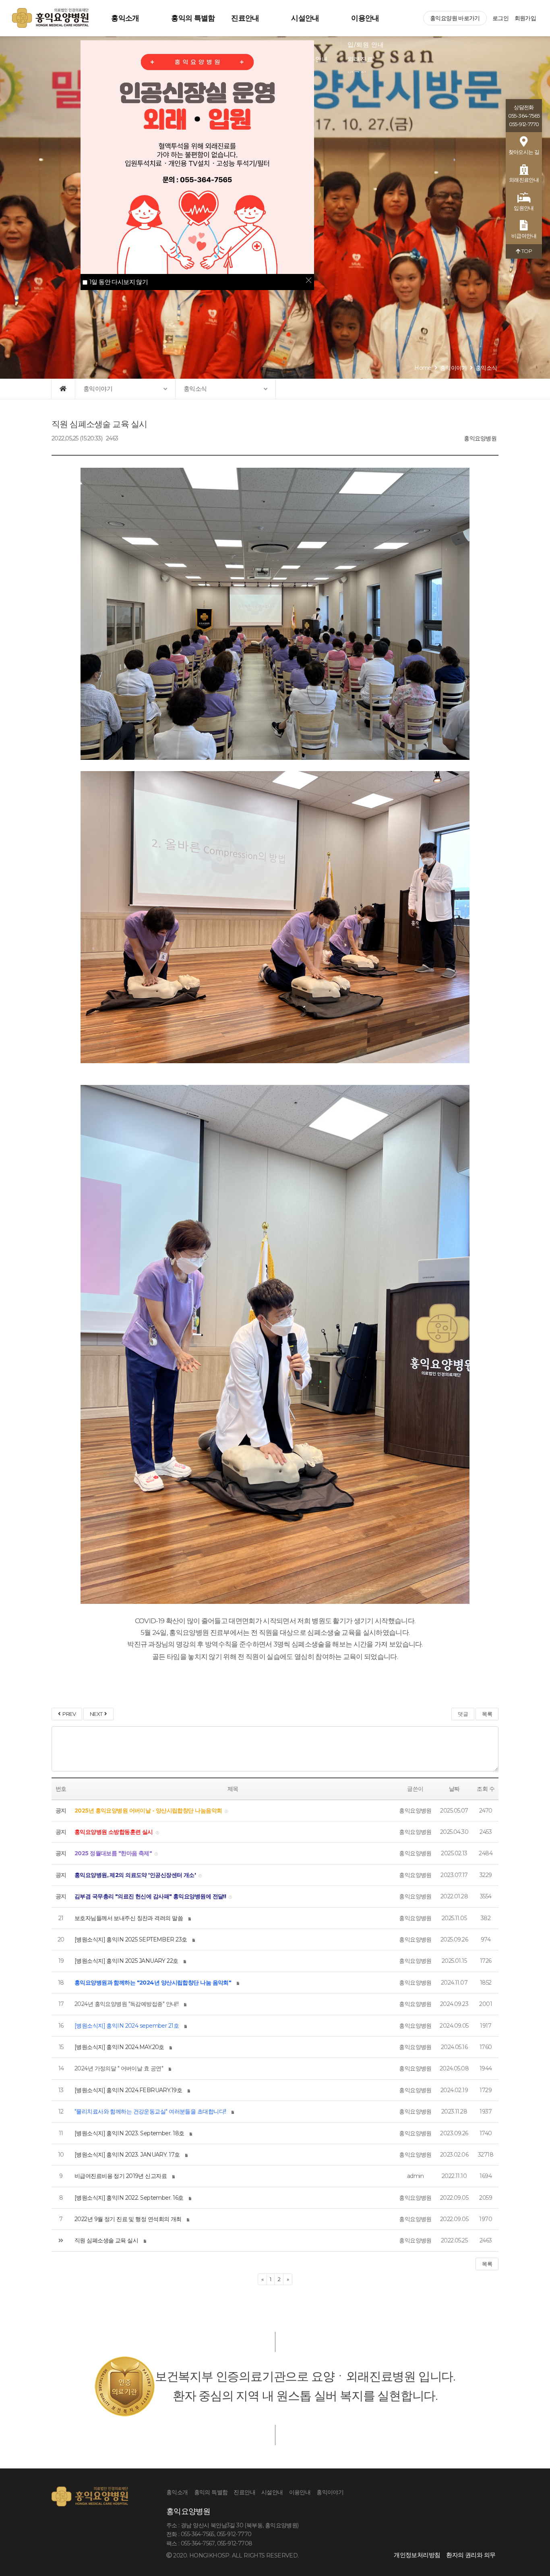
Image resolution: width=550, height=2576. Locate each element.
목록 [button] (487, 2264)
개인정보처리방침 (417, 2555)
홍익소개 (125, 18)
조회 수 (486, 1789)
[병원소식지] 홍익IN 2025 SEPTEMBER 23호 (131, 1939)
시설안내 (305, 18)
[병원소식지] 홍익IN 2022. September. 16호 (129, 2198)
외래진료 (360, 59)
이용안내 (365, 18)
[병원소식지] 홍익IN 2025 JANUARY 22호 (126, 1961)
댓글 (463, 1714)
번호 (61, 1789)
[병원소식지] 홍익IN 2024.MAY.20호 (119, 2047)
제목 (233, 1789)
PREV (68, 1714)
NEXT (97, 1714)
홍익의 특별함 (193, 18)
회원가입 (525, 18)
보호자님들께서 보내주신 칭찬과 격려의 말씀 (129, 1918)
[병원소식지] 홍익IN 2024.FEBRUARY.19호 (128, 2090)
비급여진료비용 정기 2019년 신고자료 (121, 2176)
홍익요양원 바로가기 (455, 18)
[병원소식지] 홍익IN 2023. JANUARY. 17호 (127, 2155)
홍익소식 (486, 368)
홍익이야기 (454, 368)
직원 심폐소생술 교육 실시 (106, 2240)
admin (415, 2176)
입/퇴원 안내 (366, 45)
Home (423, 368)
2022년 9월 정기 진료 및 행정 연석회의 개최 (128, 2219)
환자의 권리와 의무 (471, 2555)
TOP (526, 251)
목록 (487, 1714)
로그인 (500, 18)
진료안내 (245, 18)
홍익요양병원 (480, 438)
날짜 (454, 1789)
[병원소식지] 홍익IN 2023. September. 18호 (129, 2133)
